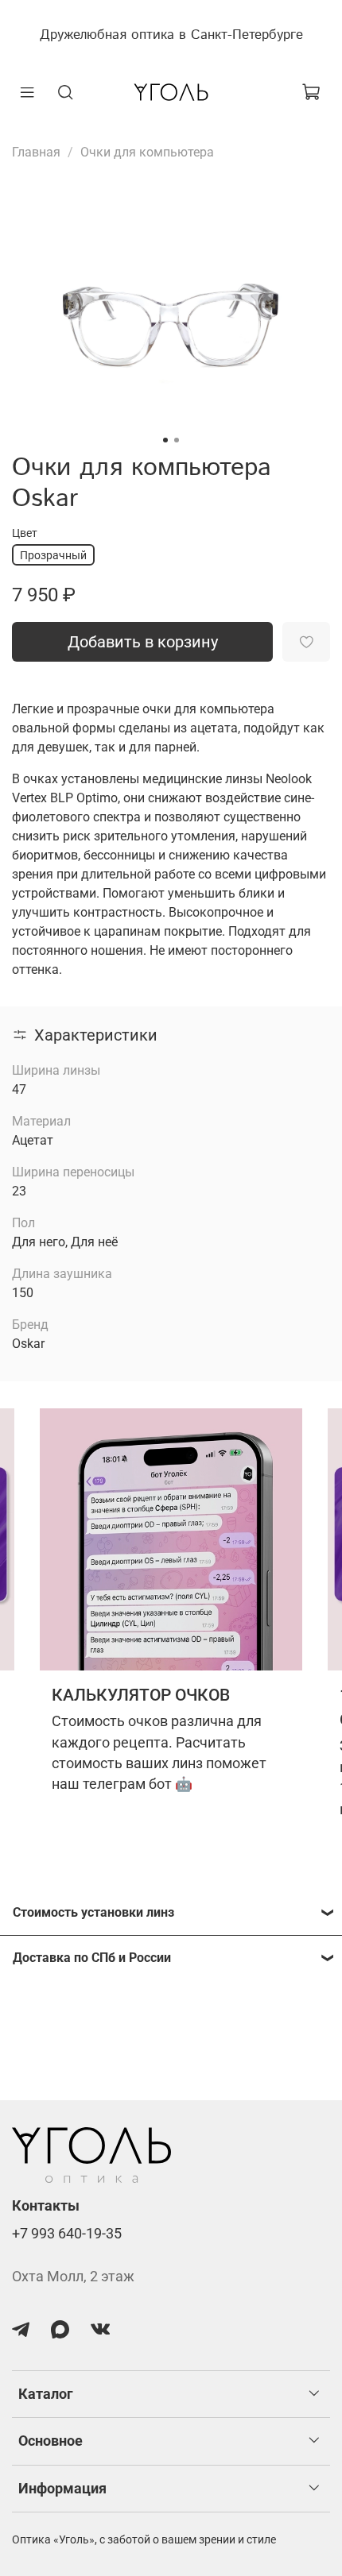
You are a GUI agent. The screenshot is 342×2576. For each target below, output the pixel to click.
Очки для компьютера (147, 152)
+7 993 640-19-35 (67, 2234)
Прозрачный (53, 555)
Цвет (25, 533)
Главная (36, 152)
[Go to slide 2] (177, 440)
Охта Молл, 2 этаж (73, 2277)
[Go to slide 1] (165, 440)
